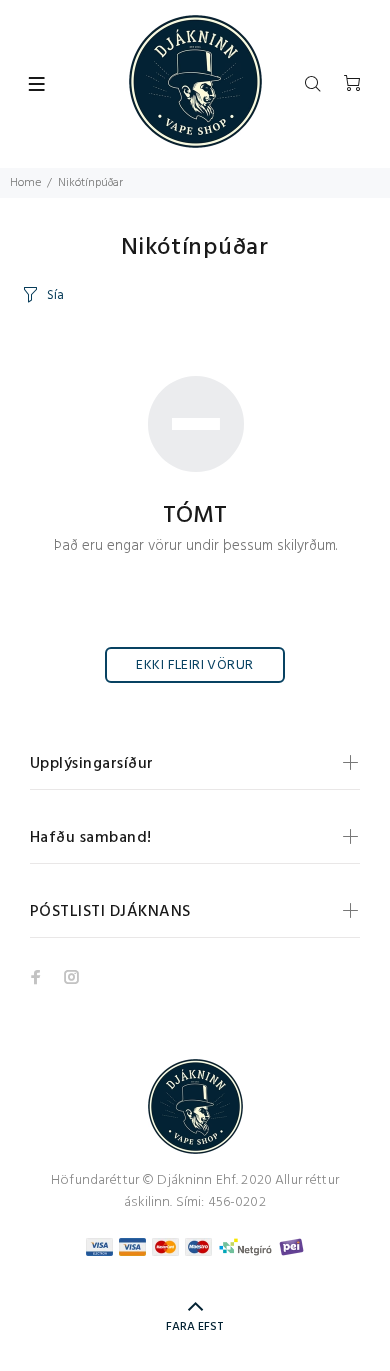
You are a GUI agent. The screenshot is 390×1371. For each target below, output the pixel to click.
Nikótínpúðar (90, 183)
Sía (55, 295)
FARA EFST (195, 1327)
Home (25, 183)
